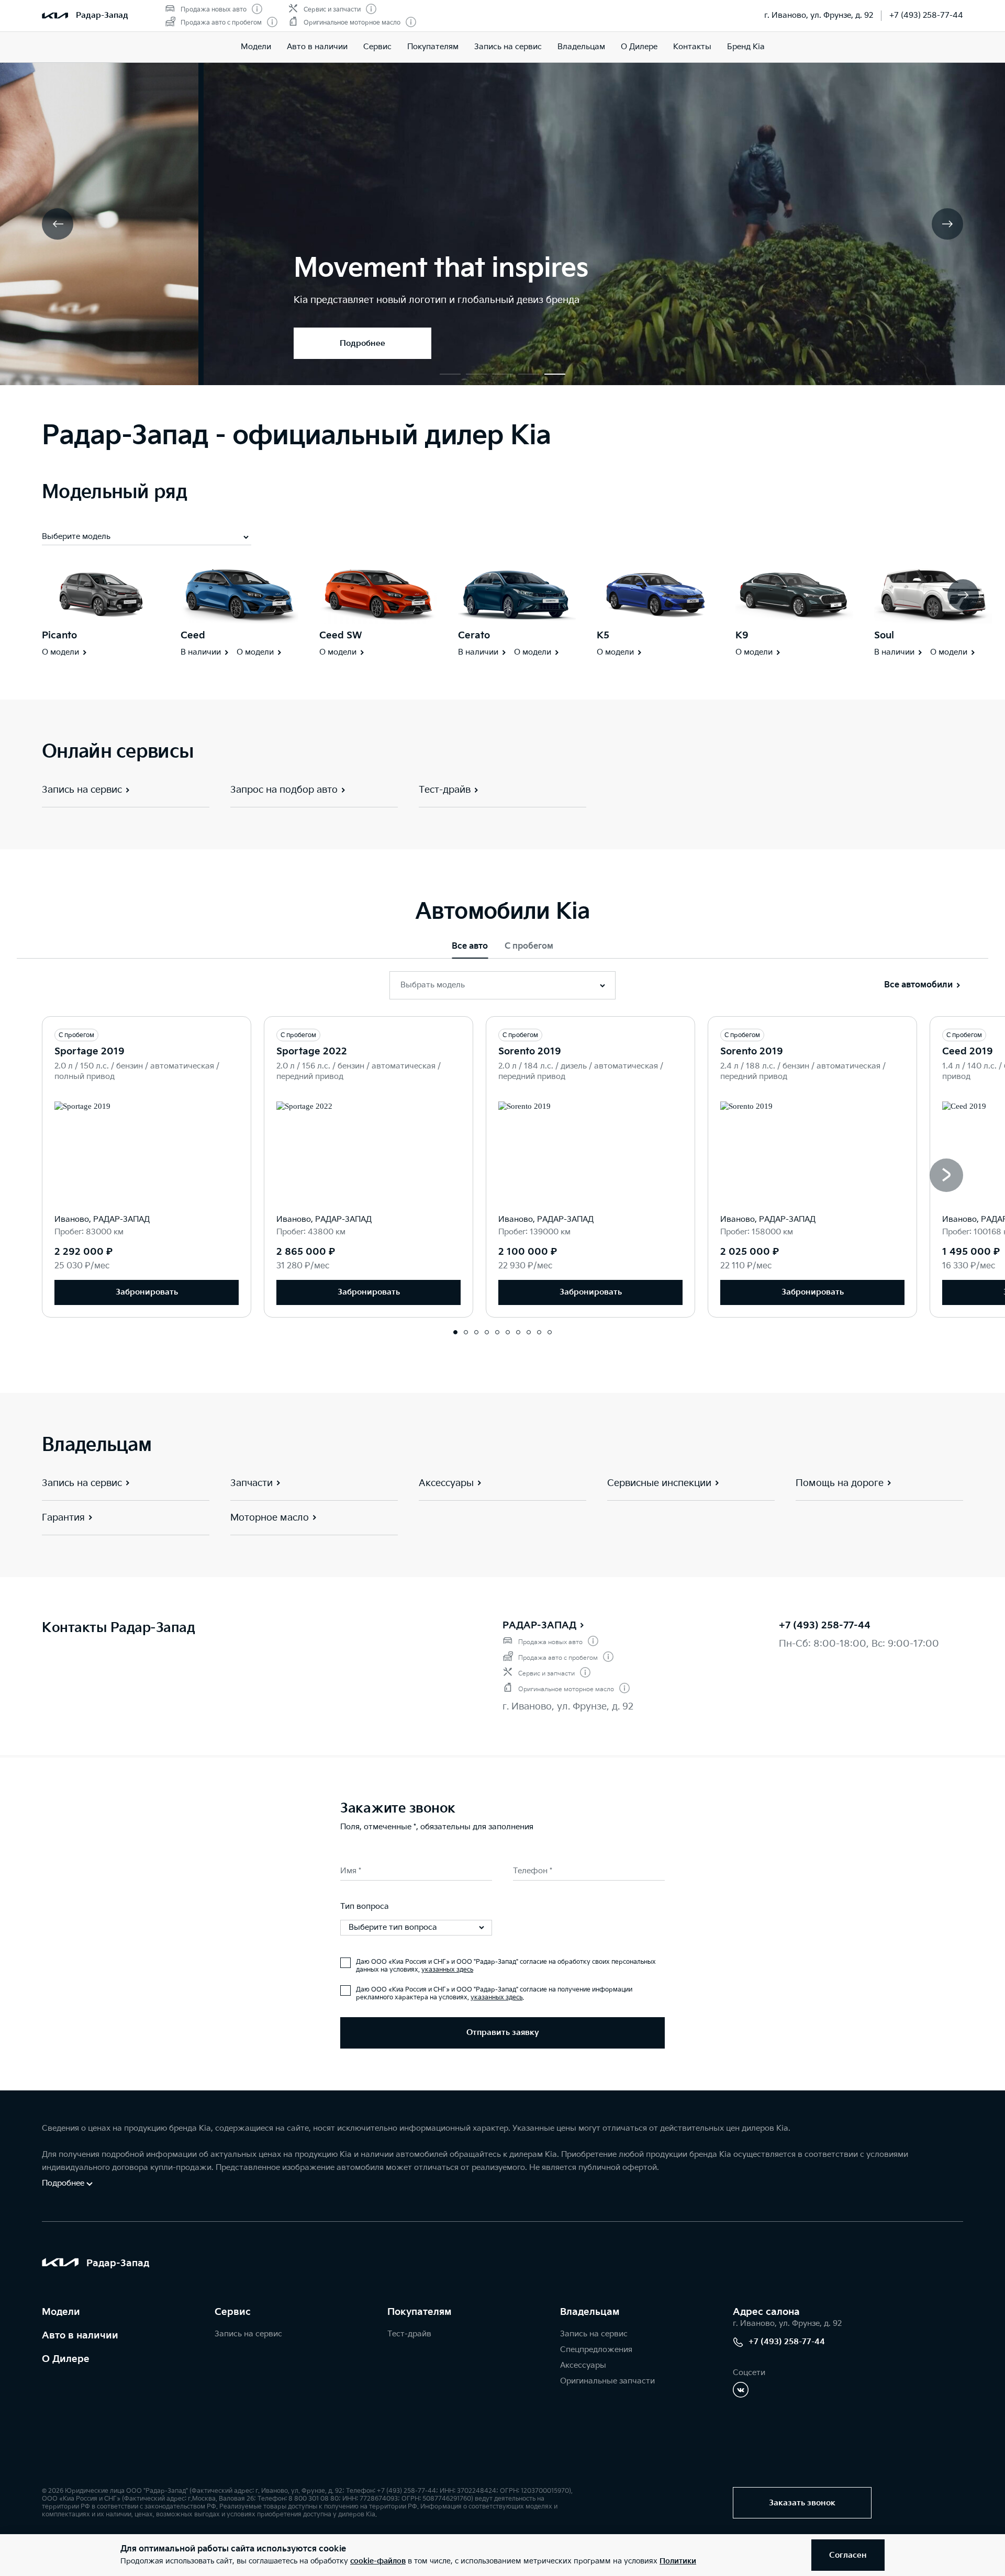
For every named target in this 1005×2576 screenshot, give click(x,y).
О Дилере (639, 47)
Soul (884, 635)
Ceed (193, 635)
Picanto (59, 635)
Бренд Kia (746, 47)
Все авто (470, 946)
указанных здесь (447, 1970)
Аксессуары (583, 2365)
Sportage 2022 (312, 1051)
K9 (742, 635)
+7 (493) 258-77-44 (926, 15)
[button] (450, 374)
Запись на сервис (508, 47)
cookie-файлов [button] (378, 2561)
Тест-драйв (409, 2334)
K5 (603, 635)
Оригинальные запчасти (607, 2381)
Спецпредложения (596, 2350)
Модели (256, 47)
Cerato (474, 635)
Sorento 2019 (530, 1051)
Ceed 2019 (968, 1051)
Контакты (692, 47)
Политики (678, 2561)
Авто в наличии (317, 47)
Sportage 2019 (90, 1051)
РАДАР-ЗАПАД (539, 1626)
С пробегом (529, 946)
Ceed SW (341, 635)
